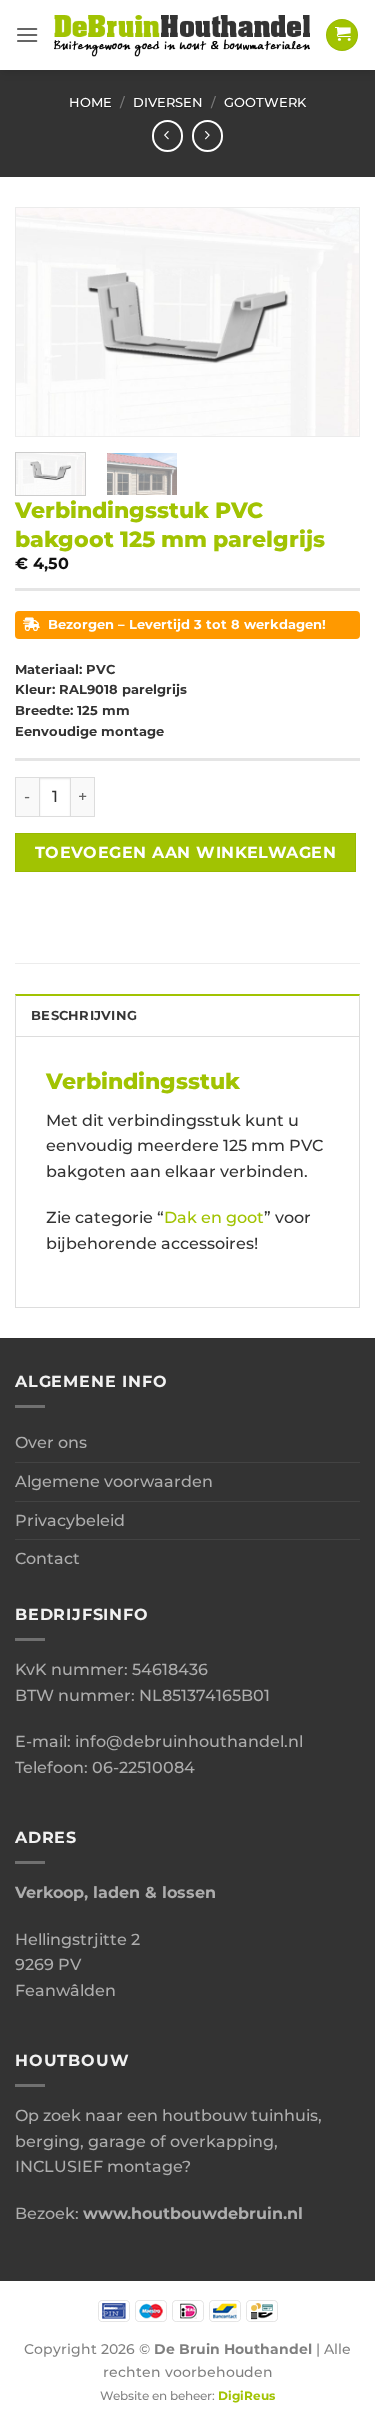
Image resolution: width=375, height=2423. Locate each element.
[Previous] (47, 322)
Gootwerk (265, 102)
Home (90, 102)
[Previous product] (207, 135)
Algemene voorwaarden (114, 1481)
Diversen (168, 102)
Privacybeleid (70, 1520)
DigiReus (246, 2396)
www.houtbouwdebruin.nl (193, 2213)
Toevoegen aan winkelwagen (186, 852)
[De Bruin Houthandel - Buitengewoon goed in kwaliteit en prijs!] (182, 34)
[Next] (328, 322)
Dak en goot (214, 1217)
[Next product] (167, 135)
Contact (47, 1558)
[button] (27, 34)
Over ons (51, 1442)
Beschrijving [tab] (84, 1015)
